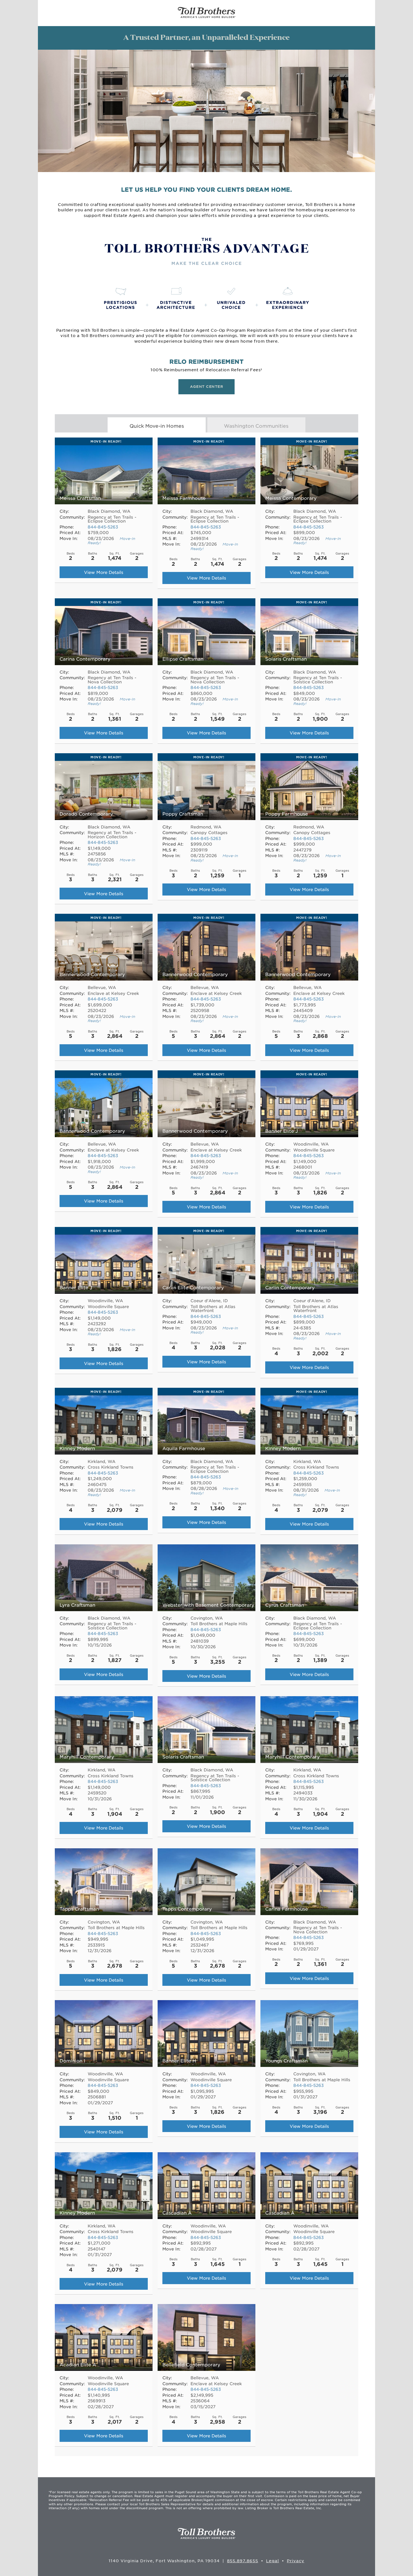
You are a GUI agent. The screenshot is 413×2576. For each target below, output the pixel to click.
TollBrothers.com (207, 13)
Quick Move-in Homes (157, 426)
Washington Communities (256, 426)
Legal (273, 2561)
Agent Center (206, 386)
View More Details (104, 572)
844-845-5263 (103, 527)
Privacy (296, 2561)
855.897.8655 (243, 2561)
